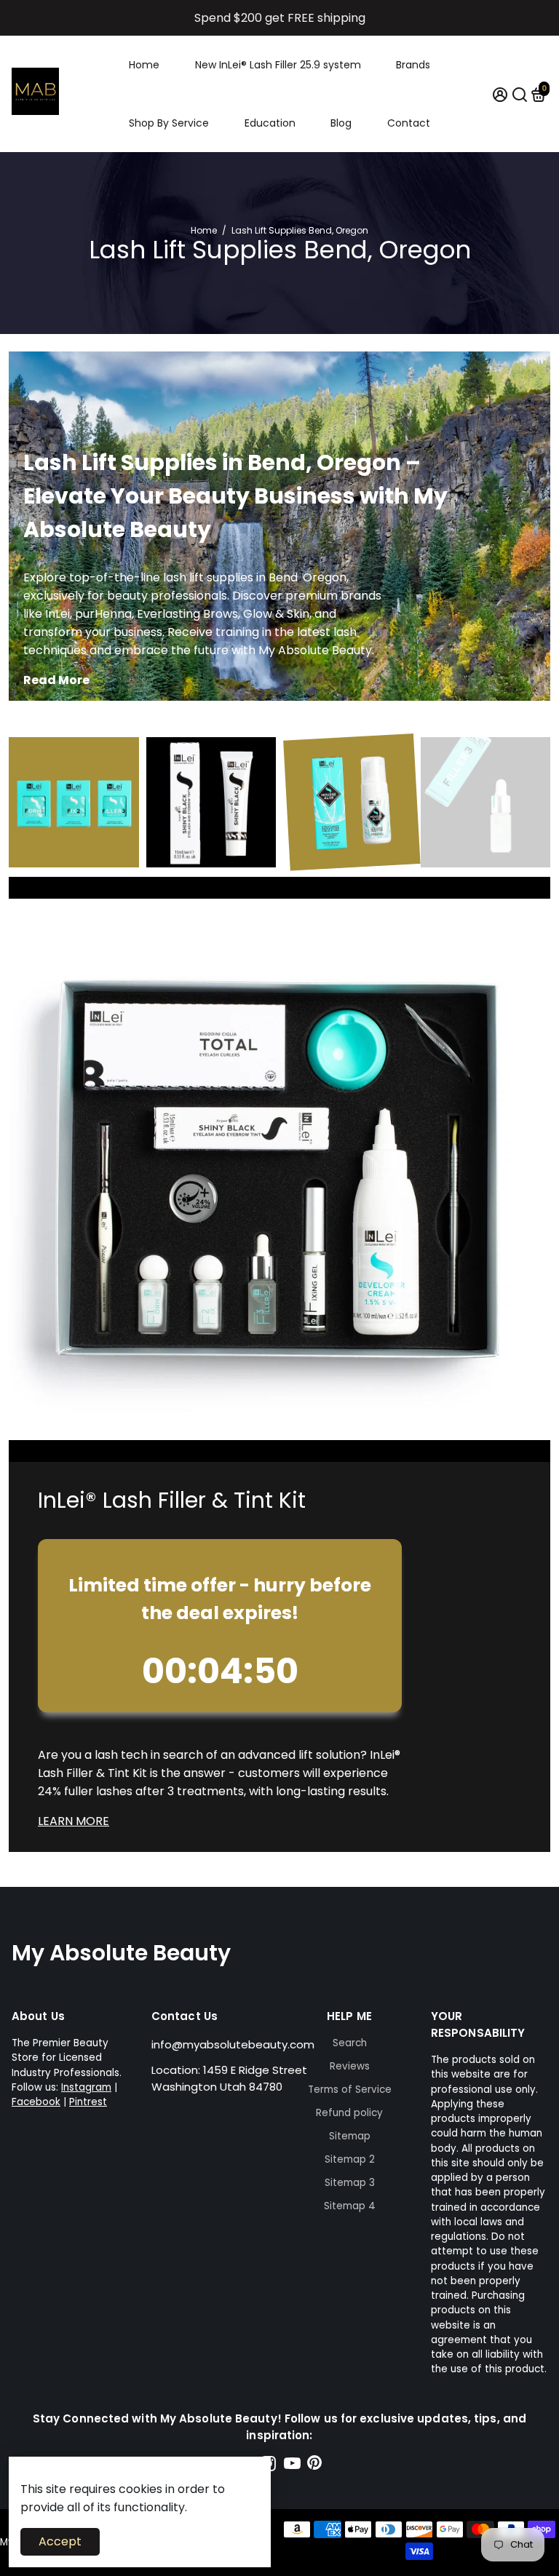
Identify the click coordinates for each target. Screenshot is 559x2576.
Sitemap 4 (350, 2206)
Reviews (350, 2066)
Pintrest (88, 2102)
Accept (60, 2541)
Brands (413, 65)
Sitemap (350, 2136)
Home (144, 65)
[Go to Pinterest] (314, 2466)
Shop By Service (169, 123)
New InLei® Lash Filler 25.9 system (278, 65)
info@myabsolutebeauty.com (233, 2044)
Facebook (36, 2102)
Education (270, 123)
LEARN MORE (74, 1821)
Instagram (86, 2087)
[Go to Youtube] (292, 2466)
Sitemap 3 (350, 2183)
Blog (341, 123)
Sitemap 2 (350, 2159)
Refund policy (349, 2113)
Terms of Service (350, 2090)
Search (350, 2043)
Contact (409, 123)
